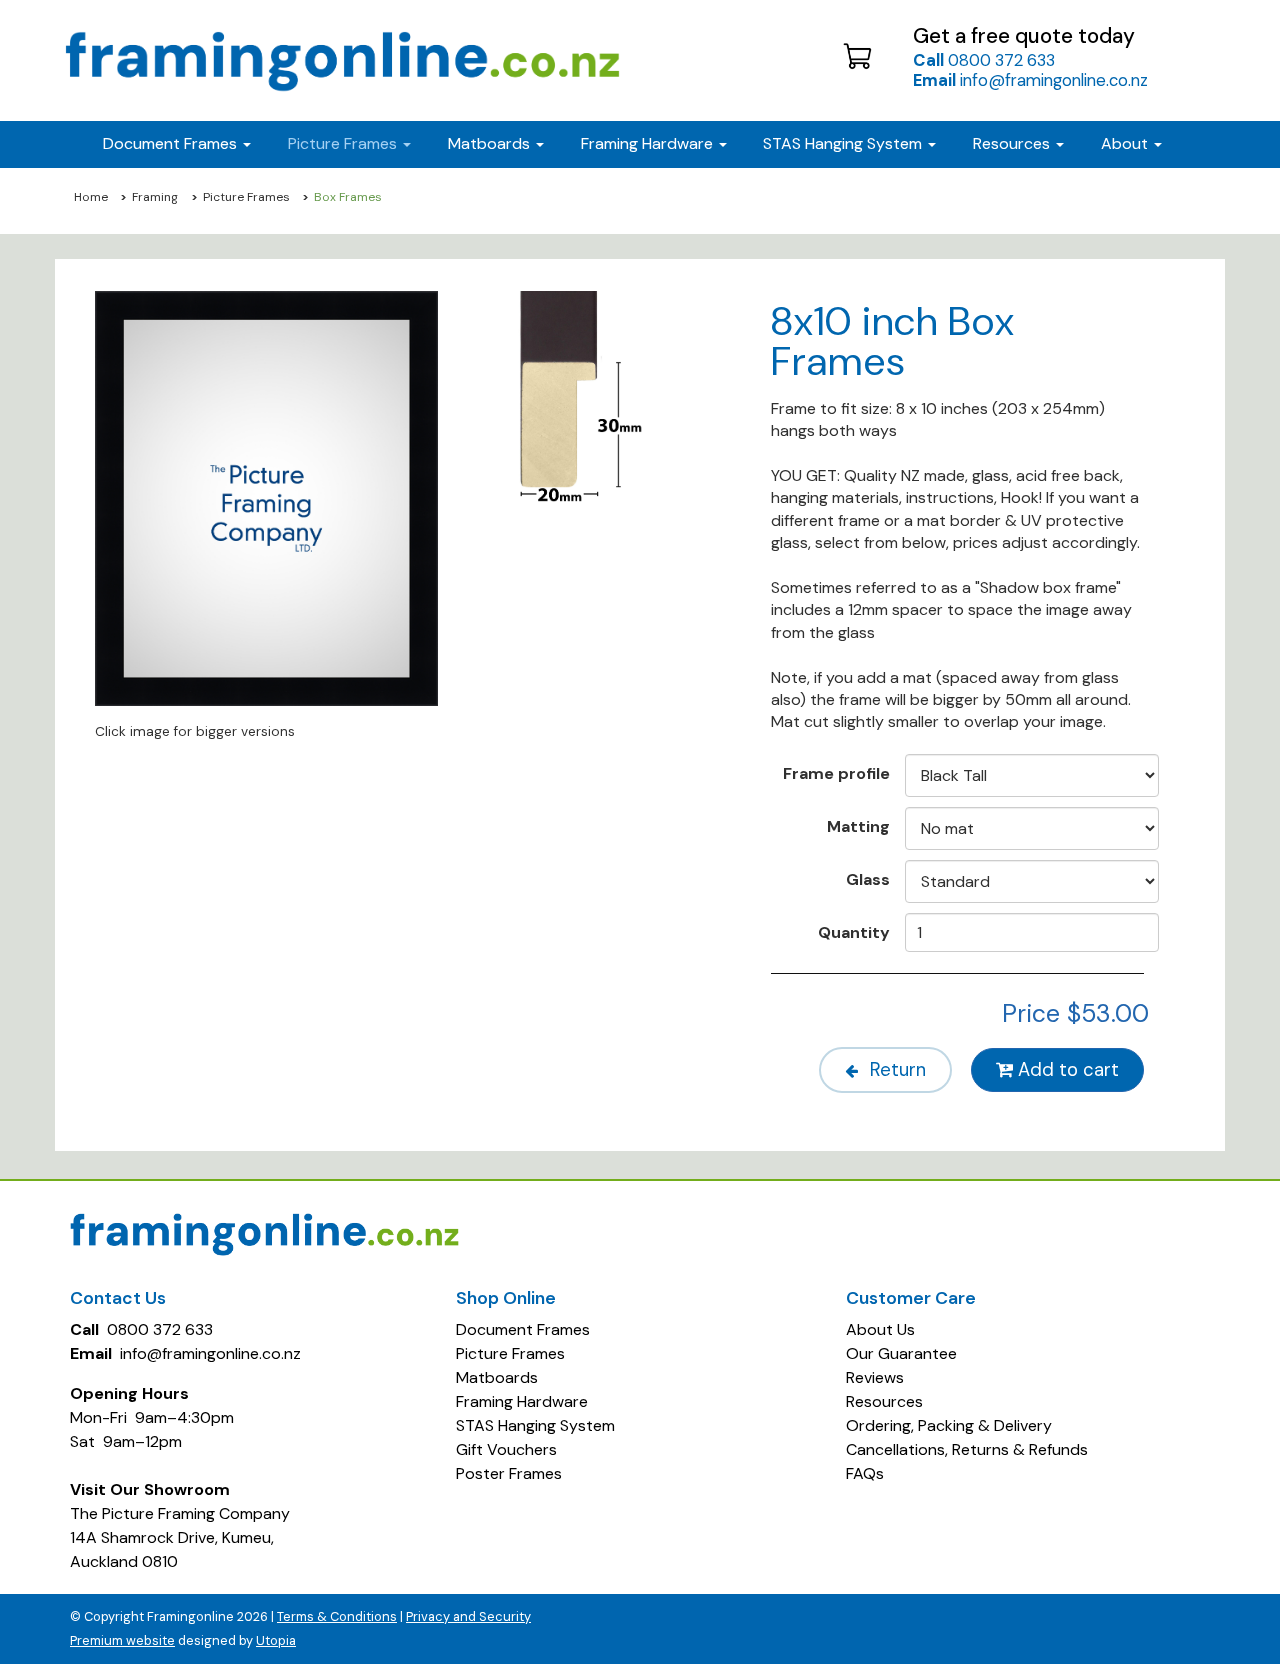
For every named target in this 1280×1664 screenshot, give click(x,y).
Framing (155, 197)
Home (91, 197)
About (1126, 143)
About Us (880, 1329)
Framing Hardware (522, 1401)
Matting (858, 826)
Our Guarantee (901, 1353)
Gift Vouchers (506, 1449)
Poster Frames (509, 1473)
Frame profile (836, 773)
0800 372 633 (984, 60)
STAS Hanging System (535, 1425)
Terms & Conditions (337, 1616)
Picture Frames (246, 197)
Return (895, 1070)
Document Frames (523, 1329)
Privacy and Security (468, 1616)
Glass (868, 879)
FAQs (865, 1473)
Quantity (854, 932)
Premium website (122, 1640)
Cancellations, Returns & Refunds (967, 1449)
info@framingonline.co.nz (1030, 80)
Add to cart (1066, 1070)
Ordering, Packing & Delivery (949, 1425)
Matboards (497, 1377)
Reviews (875, 1377)
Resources (1013, 143)
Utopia (276, 1640)
